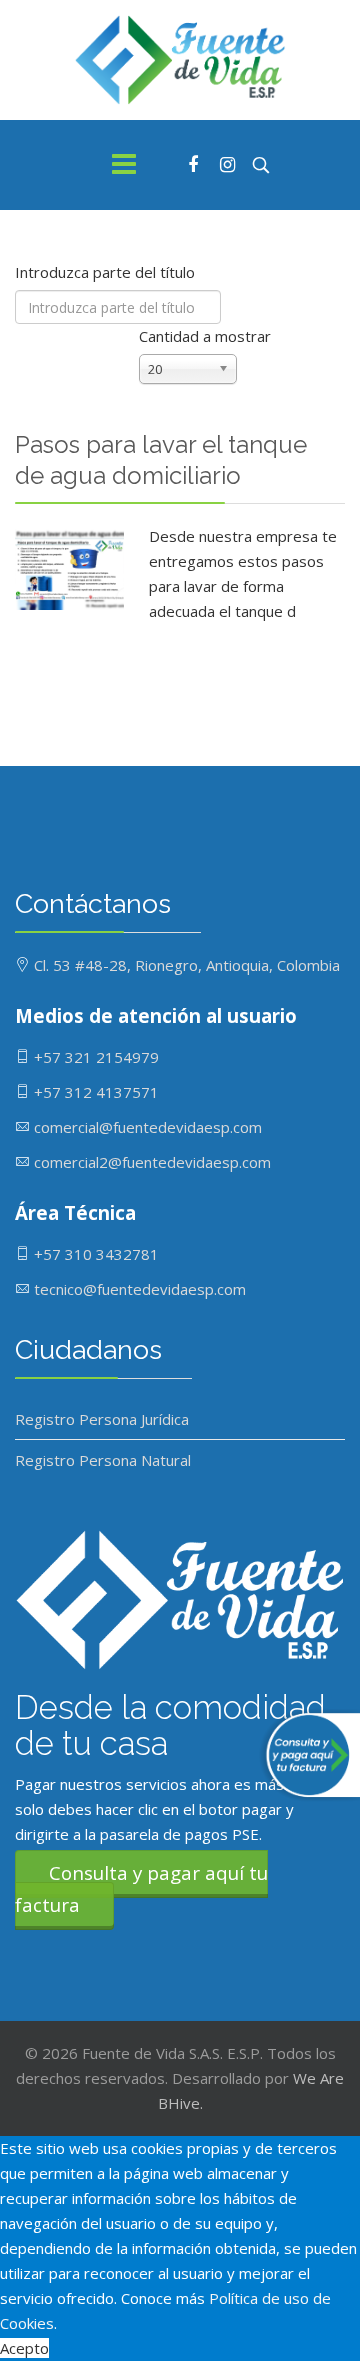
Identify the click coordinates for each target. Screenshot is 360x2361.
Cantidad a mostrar (205, 336)
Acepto (24, 2348)
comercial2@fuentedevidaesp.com (152, 1162)
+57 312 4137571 (96, 1092)
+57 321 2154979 (96, 1057)
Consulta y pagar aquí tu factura (141, 1888)
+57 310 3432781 (96, 1254)
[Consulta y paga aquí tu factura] (305, 1755)
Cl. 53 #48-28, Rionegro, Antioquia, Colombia (187, 965)
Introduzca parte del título (107, 272)
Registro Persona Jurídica (102, 1419)
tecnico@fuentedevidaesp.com (140, 1289)
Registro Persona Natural (103, 1460)
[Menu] (124, 165)
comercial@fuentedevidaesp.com (148, 1127)
